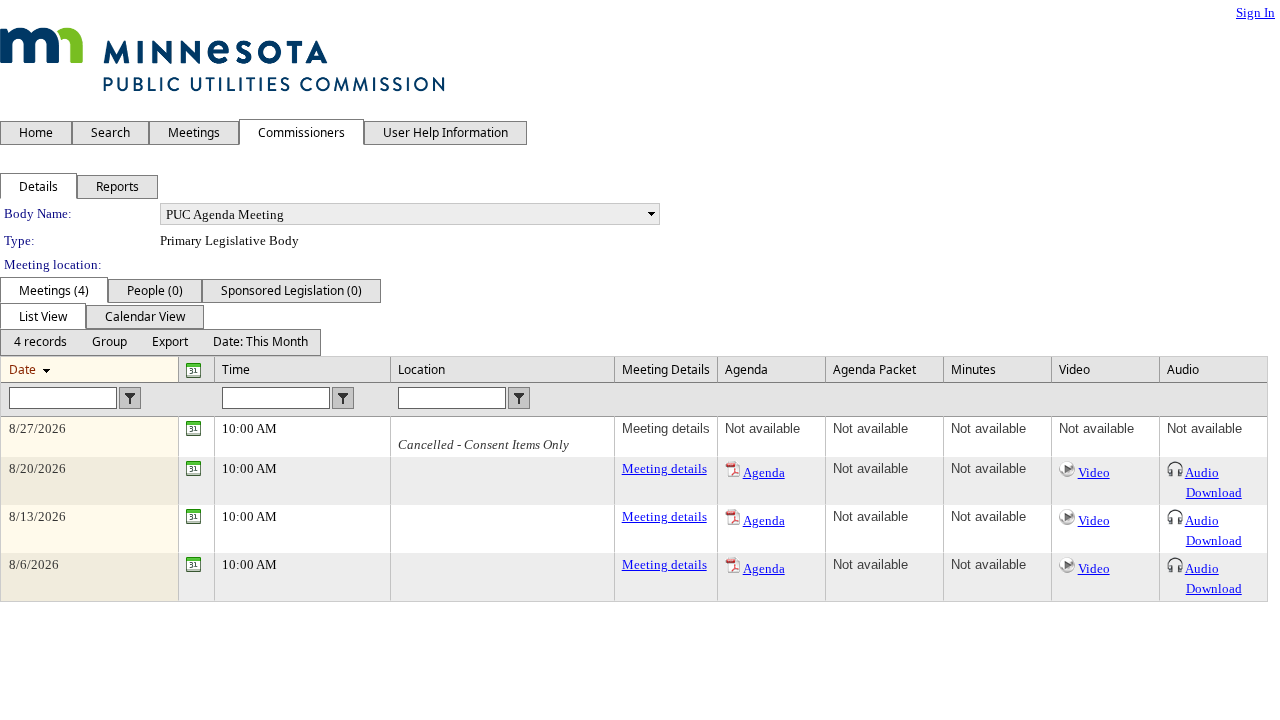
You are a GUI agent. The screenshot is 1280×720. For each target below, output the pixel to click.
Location (421, 369)
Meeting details (664, 468)
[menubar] (160, 342)
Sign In (1255, 12)
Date (22, 369)
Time (236, 369)
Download (1214, 492)
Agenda (764, 472)
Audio (1202, 472)
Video (1094, 472)
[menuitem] (40, 342)
